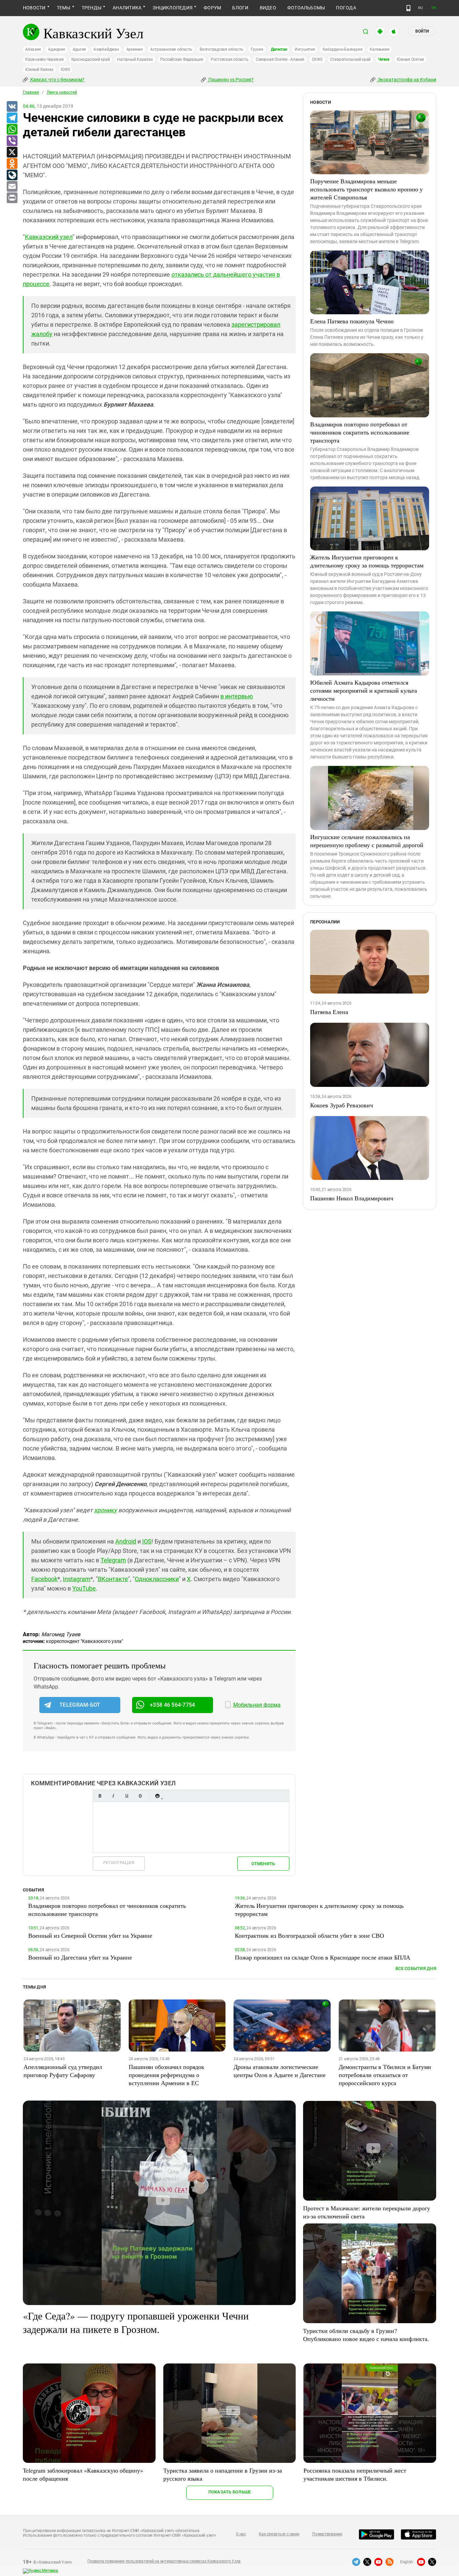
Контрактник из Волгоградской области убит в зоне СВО (309, 1935)
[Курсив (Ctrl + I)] (113, 1796)
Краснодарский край (91, 59)
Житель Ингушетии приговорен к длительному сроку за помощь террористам (367, 561)
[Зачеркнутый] (140, 1796)
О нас (241, 2534)
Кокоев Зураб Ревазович (342, 1105)
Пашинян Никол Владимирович (352, 1198)
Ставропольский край (350, 59)
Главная (31, 92)
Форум (212, 8)
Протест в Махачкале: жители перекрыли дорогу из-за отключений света (367, 2212)
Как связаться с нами (279, 2534)
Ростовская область (230, 59)
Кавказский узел (49, 237)
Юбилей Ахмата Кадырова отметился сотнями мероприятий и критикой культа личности (364, 690)
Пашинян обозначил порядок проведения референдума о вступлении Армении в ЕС (166, 2075)
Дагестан (279, 49)
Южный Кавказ (39, 70)
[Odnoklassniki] (12, 164)
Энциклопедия (173, 8)
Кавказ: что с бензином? (57, 80)
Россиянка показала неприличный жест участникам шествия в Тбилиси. (355, 2474)
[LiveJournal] (12, 175)
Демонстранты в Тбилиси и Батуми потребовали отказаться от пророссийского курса (385, 2075)
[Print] (12, 198)
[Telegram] (12, 118)
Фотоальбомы (306, 8)
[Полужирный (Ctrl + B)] (100, 1796)
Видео (268, 8)
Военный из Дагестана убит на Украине (80, 1957)
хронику (106, 1510)
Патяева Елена (329, 1012)
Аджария (56, 49)
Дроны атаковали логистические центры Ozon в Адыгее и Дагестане (280, 2071)
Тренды (92, 8)
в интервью (237, 696)
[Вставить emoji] (157, 1796)
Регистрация (119, 1863)
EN (434, 8)
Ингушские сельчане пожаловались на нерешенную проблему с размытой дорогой (367, 841)
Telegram (113, 1560)
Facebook (44, 1579)
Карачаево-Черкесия (45, 59)
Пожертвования (327, 2534)
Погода (346, 8)
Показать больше (230, 2492)
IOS (147, 1541)
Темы (64, 8)
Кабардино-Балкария (343, 49)
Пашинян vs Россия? (231, 80)
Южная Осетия (410, 59)
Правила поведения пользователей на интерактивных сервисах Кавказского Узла (164, 2561)
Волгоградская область (221, 49)
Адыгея (79, 49)
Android (126, 1541)
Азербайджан (106, 49)
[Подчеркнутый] (127, 1796)
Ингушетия (305, 49)
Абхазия (33, 49)
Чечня (384, 59)
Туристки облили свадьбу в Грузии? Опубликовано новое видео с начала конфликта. (366, 2335)
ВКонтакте (113, 1579)
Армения (135, 49)
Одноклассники (157, 1579)
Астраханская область (171, 49)
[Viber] (12, 141)
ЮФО (65, 70)
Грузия (257, 49)
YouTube (84, 1588)
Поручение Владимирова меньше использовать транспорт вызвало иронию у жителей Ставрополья (366, 189)
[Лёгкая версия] (408, 8)
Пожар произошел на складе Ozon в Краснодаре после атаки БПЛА (323, 1957)
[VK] (12, 107)
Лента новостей (62, 92)
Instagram (77, 1579)
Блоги (240, 8)
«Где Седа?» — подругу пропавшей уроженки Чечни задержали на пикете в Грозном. (136, 2322)
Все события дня (416, 1968)
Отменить (263, 1864)
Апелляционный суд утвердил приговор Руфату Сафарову (63, 2071)
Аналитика (127, 8)
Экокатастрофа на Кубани (406, 80)
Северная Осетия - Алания (280, 59)
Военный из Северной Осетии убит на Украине (90, 1935)
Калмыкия (379, 49)
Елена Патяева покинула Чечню (352, 321)
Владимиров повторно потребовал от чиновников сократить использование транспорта (360, 432)
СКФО (317, 59)
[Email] (12, 187)
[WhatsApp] (12, 130)
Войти (422, 31)
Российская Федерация (182, 59)
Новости (34, 8)
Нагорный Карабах (135, 59)
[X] (12, 152)
